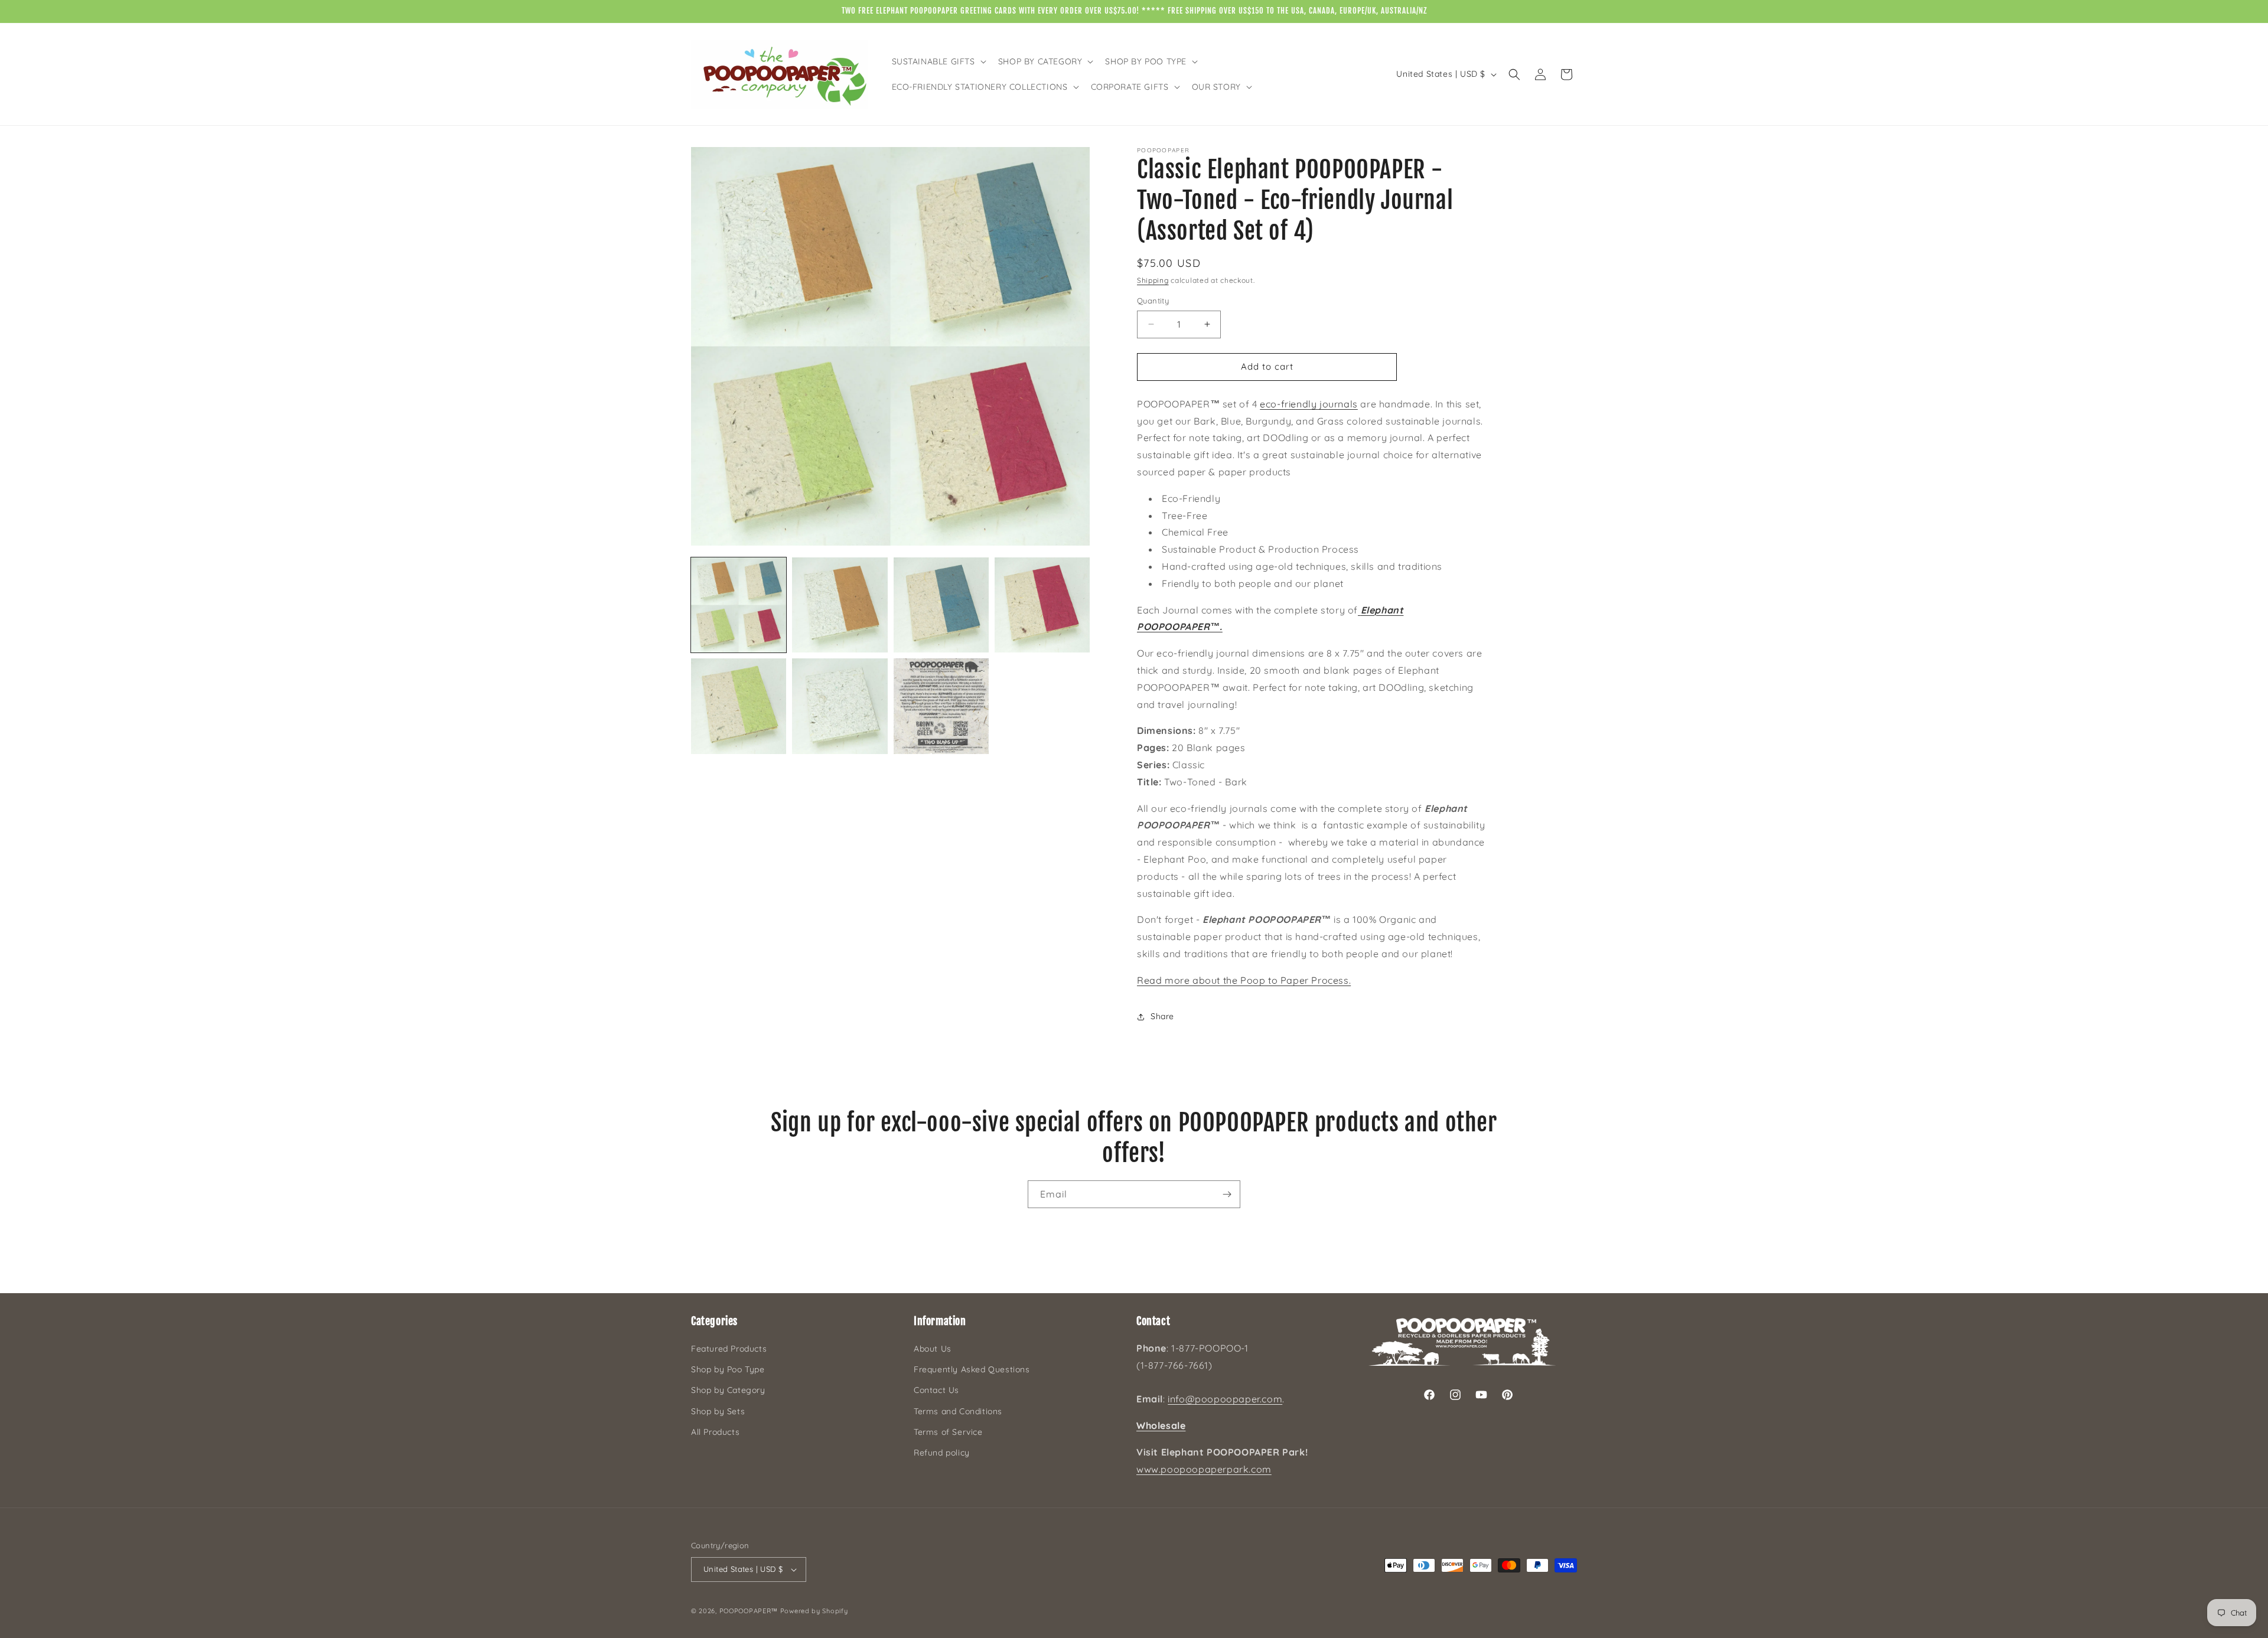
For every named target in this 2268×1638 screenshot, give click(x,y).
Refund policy (942, 1453)
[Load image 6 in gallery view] (840, 706)
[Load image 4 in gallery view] (1042, 605)
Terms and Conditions (958, 1411)
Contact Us (936, 1390)
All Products (715, 1432)
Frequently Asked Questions (972, 1369)
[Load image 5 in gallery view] (739, 706)
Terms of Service (948, 1432)
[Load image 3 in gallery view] (941, 605)
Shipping (1153, 280)
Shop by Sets (718, 1411)
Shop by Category (728, 1390)
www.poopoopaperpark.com (1204, 1469)
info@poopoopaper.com (1225, 1399)
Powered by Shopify (814, 1611)
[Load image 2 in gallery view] (840, 605)
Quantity (1153, 301)
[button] (938, 61)
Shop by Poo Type (728, 1369)
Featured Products (729, 1349)
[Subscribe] (1227, 1194)
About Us (933, 1349)
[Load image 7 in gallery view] (941, 706)
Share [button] (1162, 1016)
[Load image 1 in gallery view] (739, 605)
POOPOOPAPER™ (749, 1611)
